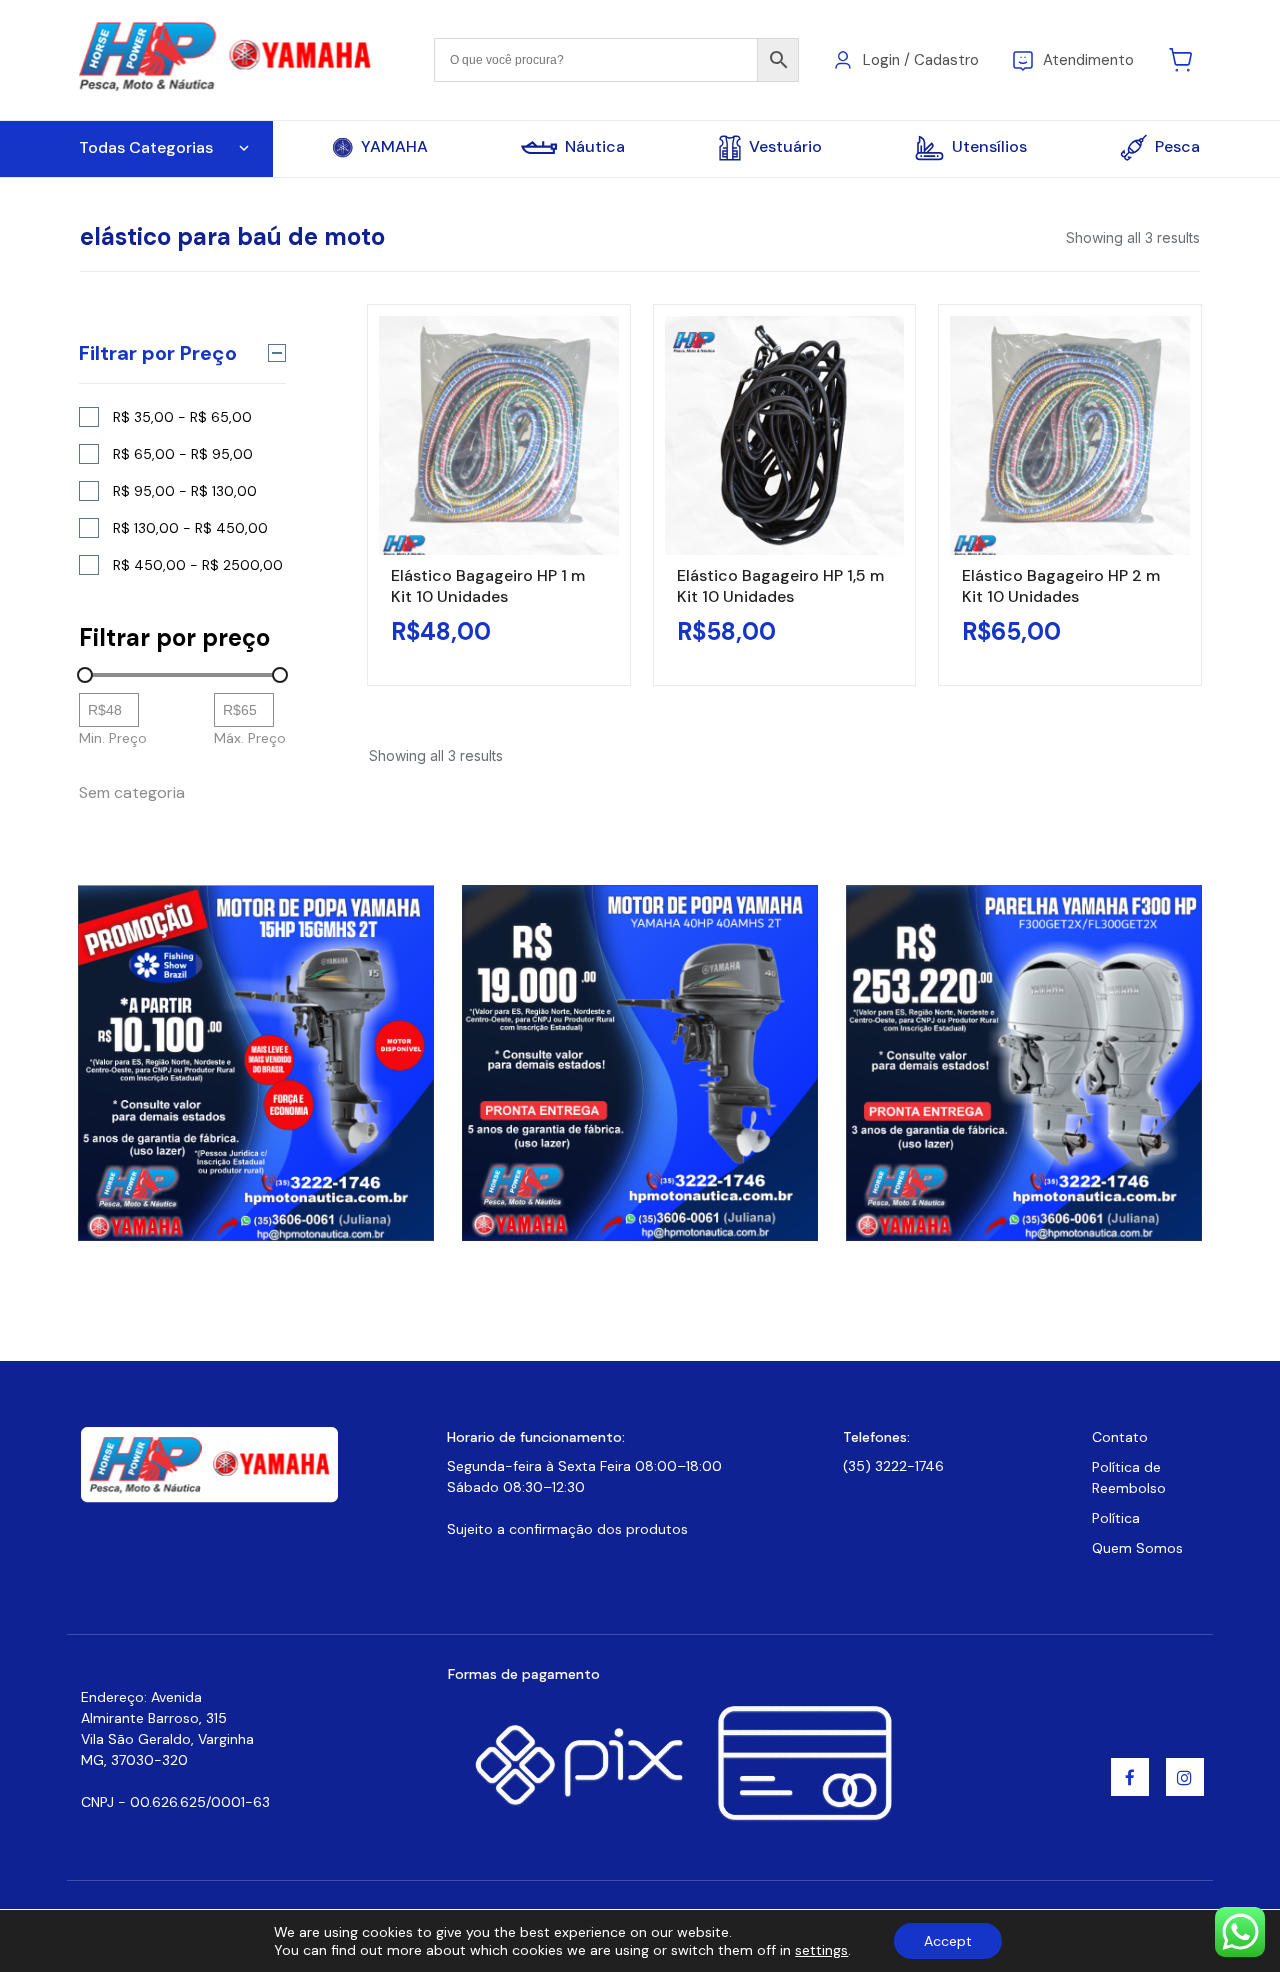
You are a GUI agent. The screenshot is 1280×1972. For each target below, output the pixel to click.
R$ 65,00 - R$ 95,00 (183, 454)
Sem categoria (132, 792)
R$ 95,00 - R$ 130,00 (185, 491)
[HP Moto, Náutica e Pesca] (227, 58)
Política (1116, 1518)
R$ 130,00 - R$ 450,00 (190, 528)
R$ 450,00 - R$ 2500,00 (198, 565)
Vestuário (785, 146)
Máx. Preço (250, 738)
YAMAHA (394, 147)
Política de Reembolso (1129, 1477)
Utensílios (989, 146)
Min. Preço (113, 738)
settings (821, 1950)
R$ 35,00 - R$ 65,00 (182, 417)
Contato (1120, 1437)
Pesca (1177, 146)
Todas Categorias (146, 147)
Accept (948, 1941)
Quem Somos (1137, 1548)
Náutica (595, 147)
